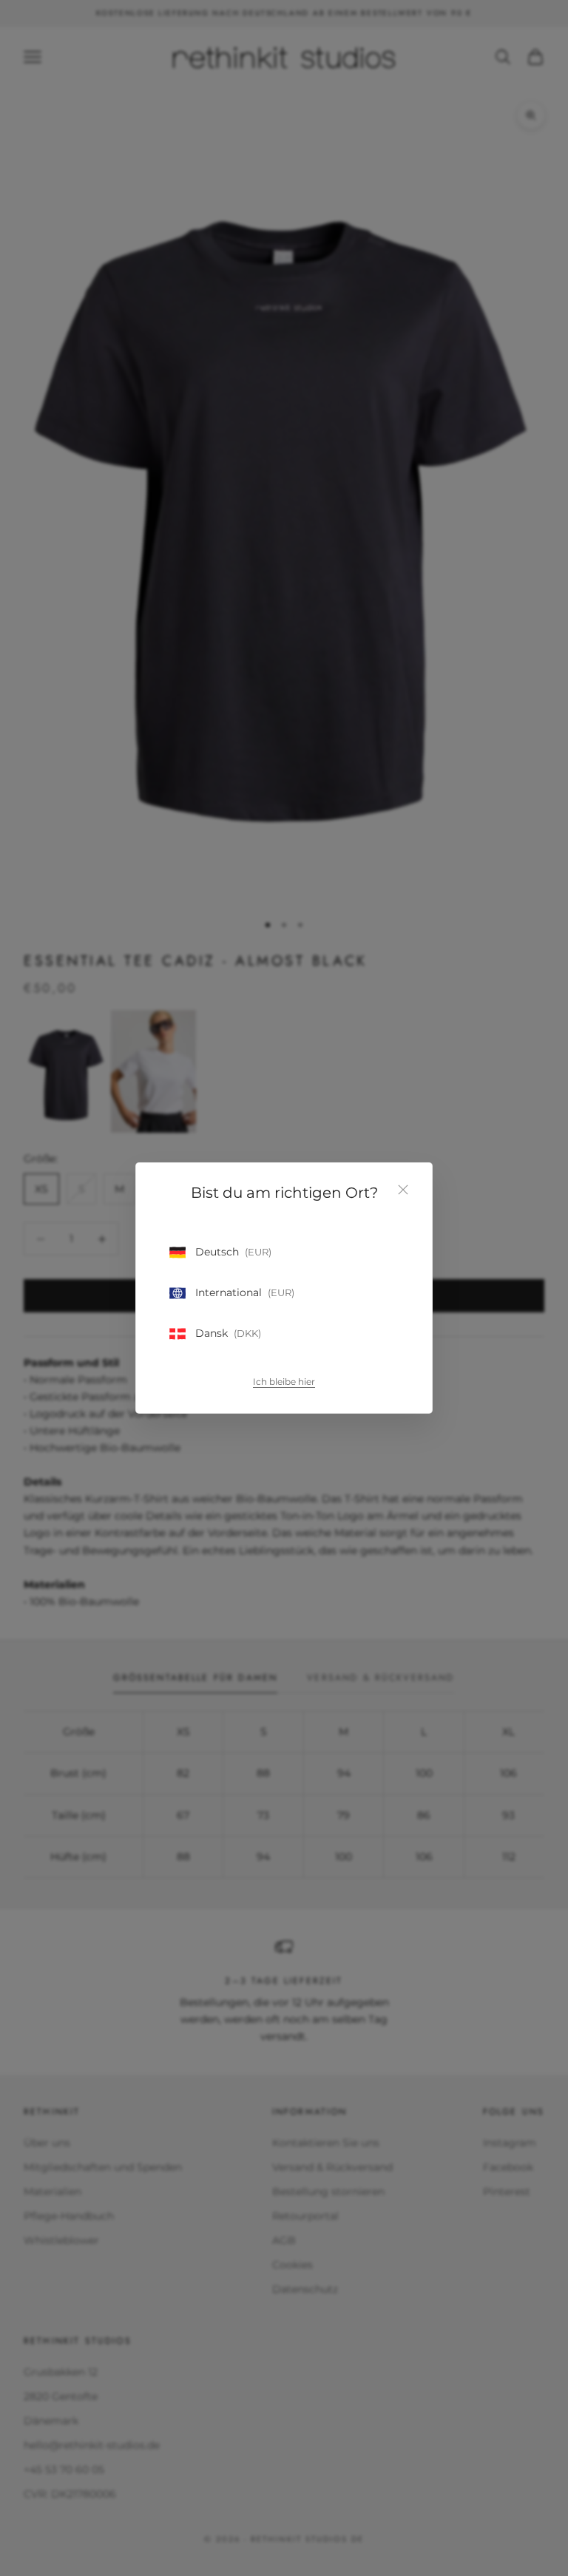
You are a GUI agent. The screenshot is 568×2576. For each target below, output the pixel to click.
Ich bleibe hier (284, 1382)
